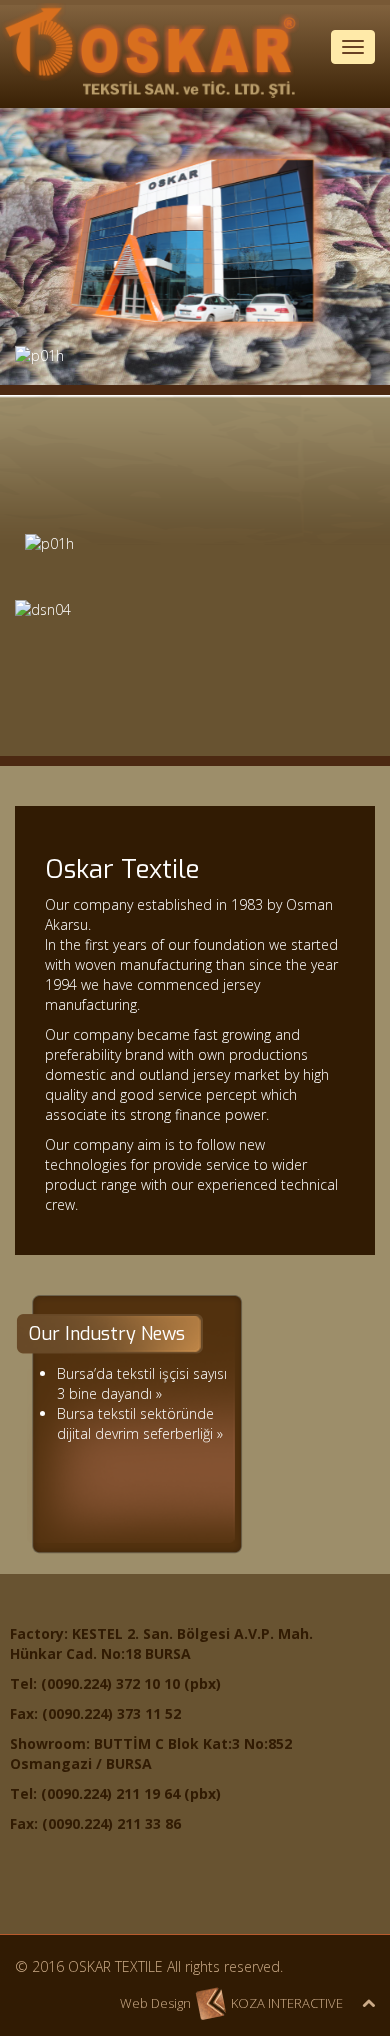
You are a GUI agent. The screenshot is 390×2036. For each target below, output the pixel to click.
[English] (32, 129)
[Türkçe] (317, 88)
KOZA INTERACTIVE (287, 2003)
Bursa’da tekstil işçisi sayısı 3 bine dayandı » (142, 1383)
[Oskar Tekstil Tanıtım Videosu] (195, 678)
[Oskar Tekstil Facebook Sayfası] (34, 1891)
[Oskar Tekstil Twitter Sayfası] (79, 1891)
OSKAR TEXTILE (115, 1966)
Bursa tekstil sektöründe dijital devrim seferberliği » (140, 1423)
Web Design (155, 2003)
